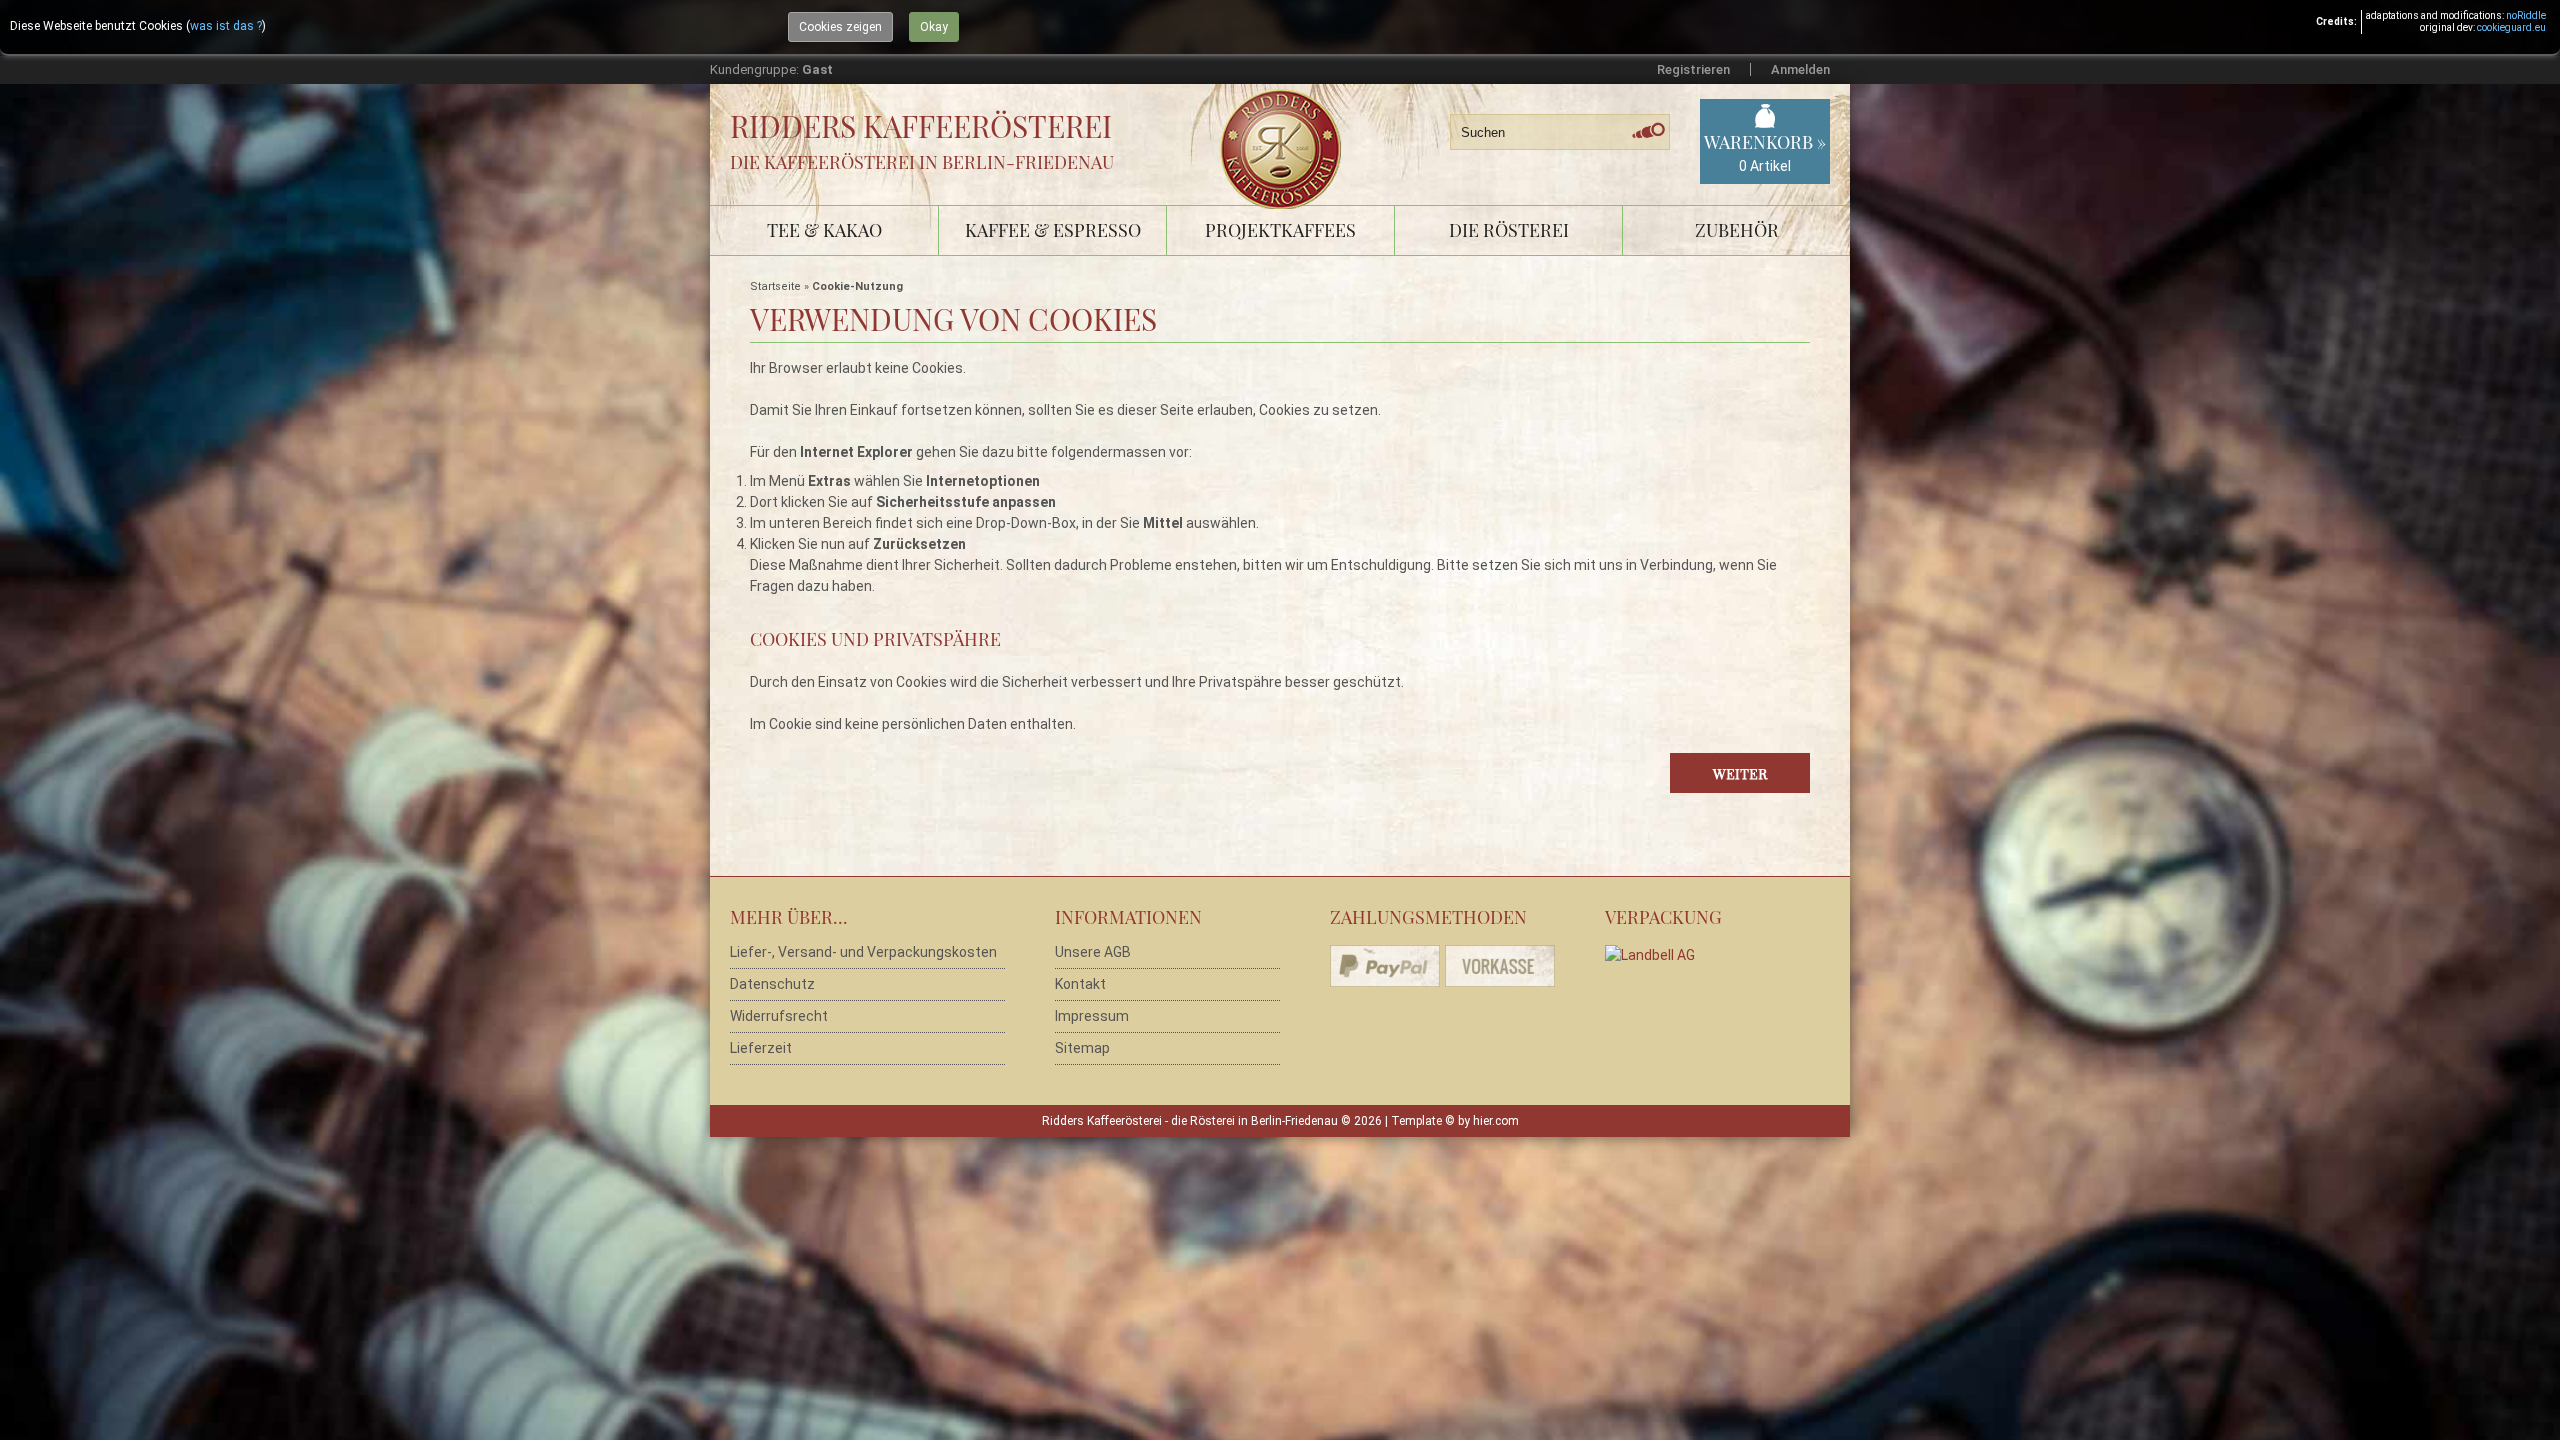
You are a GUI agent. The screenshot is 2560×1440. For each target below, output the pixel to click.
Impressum (1092, 1016)
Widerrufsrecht (779, 1016)
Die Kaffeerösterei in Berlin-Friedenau (922, 162)
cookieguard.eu (2511, 27)
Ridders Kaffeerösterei (921, 126)
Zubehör (1737, 230)
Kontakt (1080, 984)
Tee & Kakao (824, 230)
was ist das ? (226, 26)
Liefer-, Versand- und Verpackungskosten (863, 952)
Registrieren (1693, 69)
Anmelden (1800, 69)
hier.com (1496, 1121)
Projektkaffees (1280, 230)
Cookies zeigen (840, 27)
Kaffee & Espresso (1053, 230)
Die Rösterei (1509, 230)
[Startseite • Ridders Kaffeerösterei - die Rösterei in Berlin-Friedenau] (1287, 126)
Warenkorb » (1765, 152)
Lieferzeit (761, 1048)
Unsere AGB (1093, 952)
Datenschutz (772, 984)
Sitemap (1082, 1048)
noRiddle (2526, 15)
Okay (934, 27)
